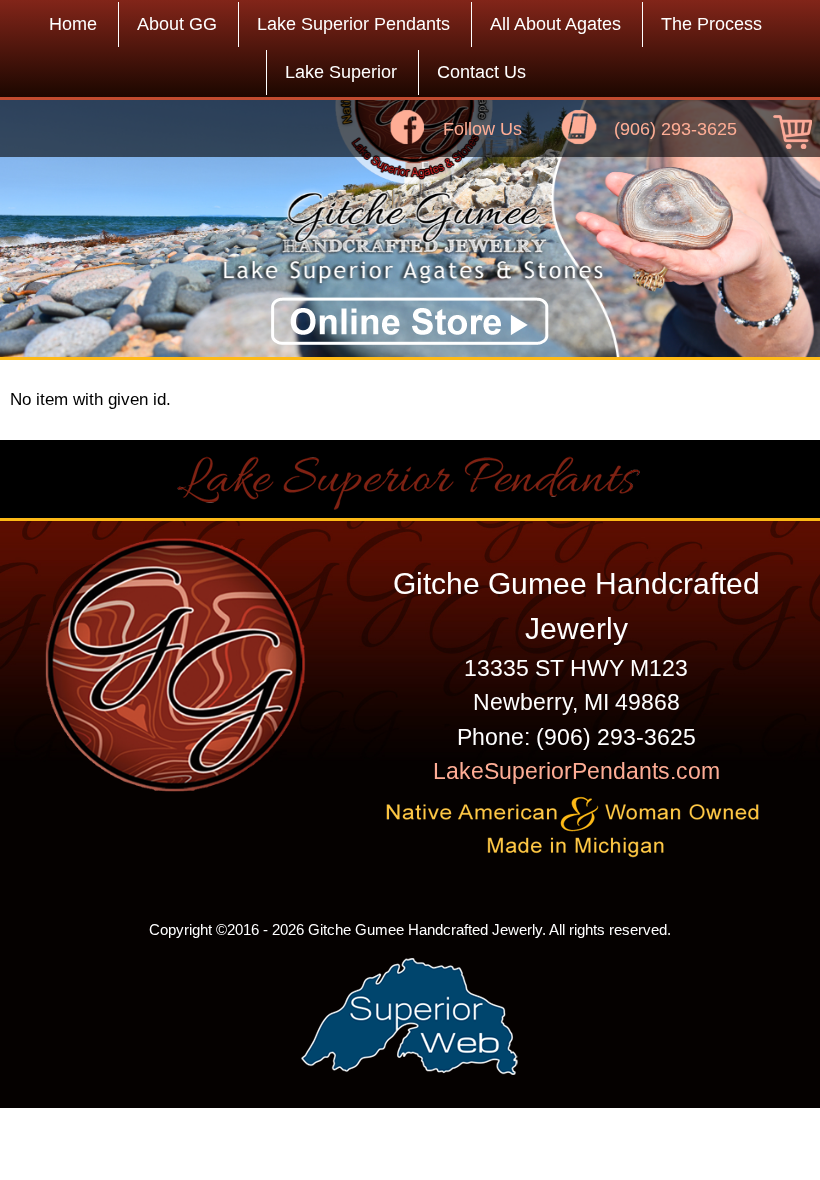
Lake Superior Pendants (353, 24)
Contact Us (481, 72)
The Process (711, 24)
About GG (177, 24)
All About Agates (555, 24)
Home (73, 24)
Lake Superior (341, 72)
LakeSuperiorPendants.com (576, 771)
